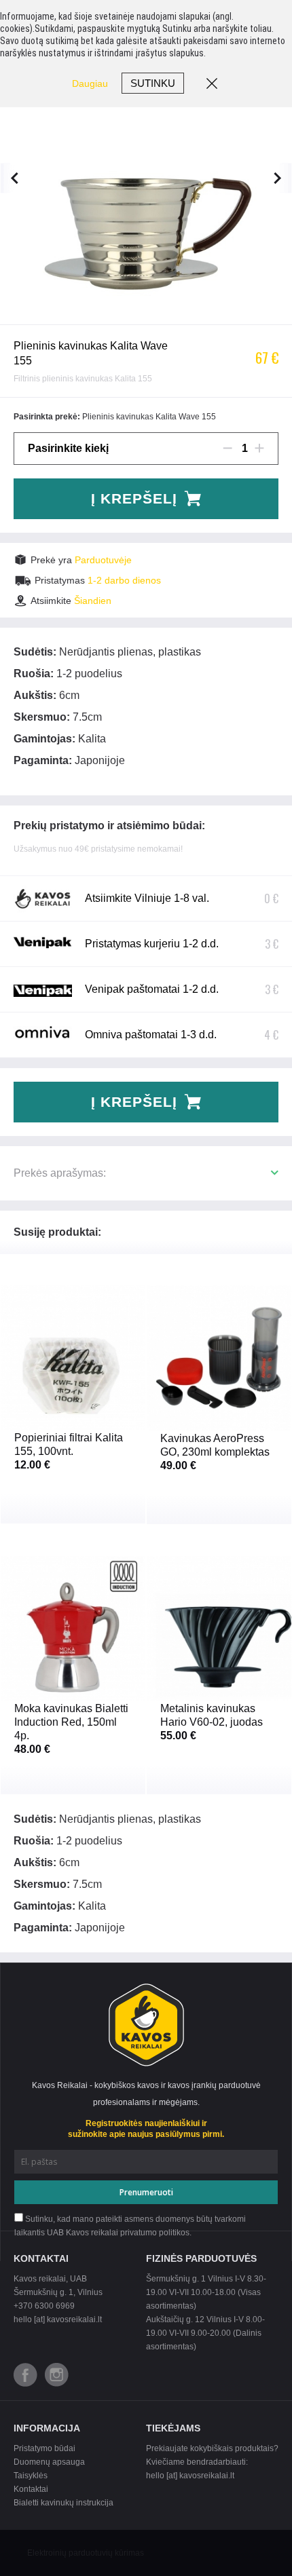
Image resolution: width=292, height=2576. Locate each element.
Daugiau (90, 83)
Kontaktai (31, 2489)
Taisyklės (31, 2476)
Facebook (25, 2375)
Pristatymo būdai (44, 2448)
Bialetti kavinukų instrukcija (63, 2503)
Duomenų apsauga (49, 2462)
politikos (174, 2233)
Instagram (57, 2375)
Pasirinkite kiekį (68, 448)
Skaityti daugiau (73, 1448)
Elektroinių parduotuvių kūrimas (86, 2553)
